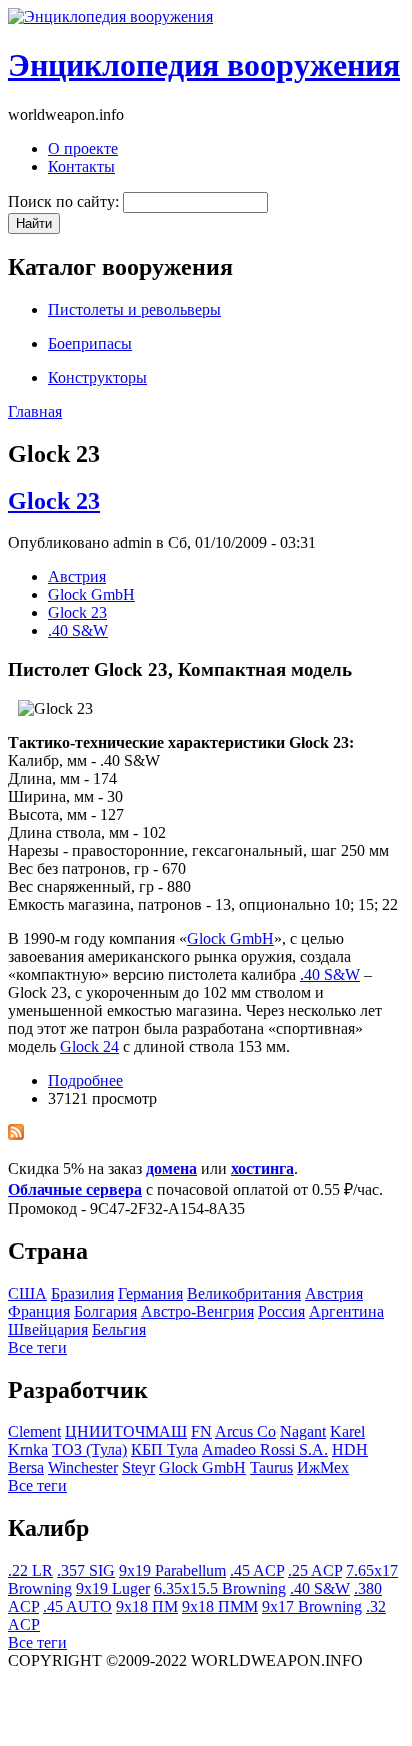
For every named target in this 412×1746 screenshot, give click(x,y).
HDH (350, 1449)
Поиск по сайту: (65, 201)
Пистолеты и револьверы (134, 309)
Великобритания (244, 1293)
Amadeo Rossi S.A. (265, 1449)
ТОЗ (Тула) (89, 1449)
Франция (39, 1311)
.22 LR (30, 1570)
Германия (150, 1293)
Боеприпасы (90, 343)
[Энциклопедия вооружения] (110, 16)
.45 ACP (257, 1570)
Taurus (271, 1467)
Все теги (37, 1347)
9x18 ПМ (147, 1606)
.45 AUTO (77, 1606)
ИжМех (323, 1467)
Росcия (281, 1311)
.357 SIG (86, 1570)
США (27, 1293)
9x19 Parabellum (172, 1570)
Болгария (105, 1311)
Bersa (26, 1467)
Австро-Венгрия (197, 1311)
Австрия (77, 576)
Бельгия (119, 1329)
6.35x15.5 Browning (220, 1588)
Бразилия (82, 1293)
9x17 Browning (312, 1606)
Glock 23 (54, 501)
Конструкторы (97, 377)
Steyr (138, 1467)
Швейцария (48, 1329)
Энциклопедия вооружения (204, 65)
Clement (34, 1431)
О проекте (83, 148)
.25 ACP (315, 1570)
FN (201, 1431)
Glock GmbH (91, 594)
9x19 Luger (113, 1588)
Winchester (83, 1467)
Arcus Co (245, 1431)
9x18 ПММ (220, 1606)
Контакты (81, 166)
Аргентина (346, 1311)
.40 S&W (78, 630)
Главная (35, 411)
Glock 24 (89, 1046)
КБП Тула (164, 1449)
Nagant (303, 1431)
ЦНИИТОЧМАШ (126, 1431)
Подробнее (85, 1080)
